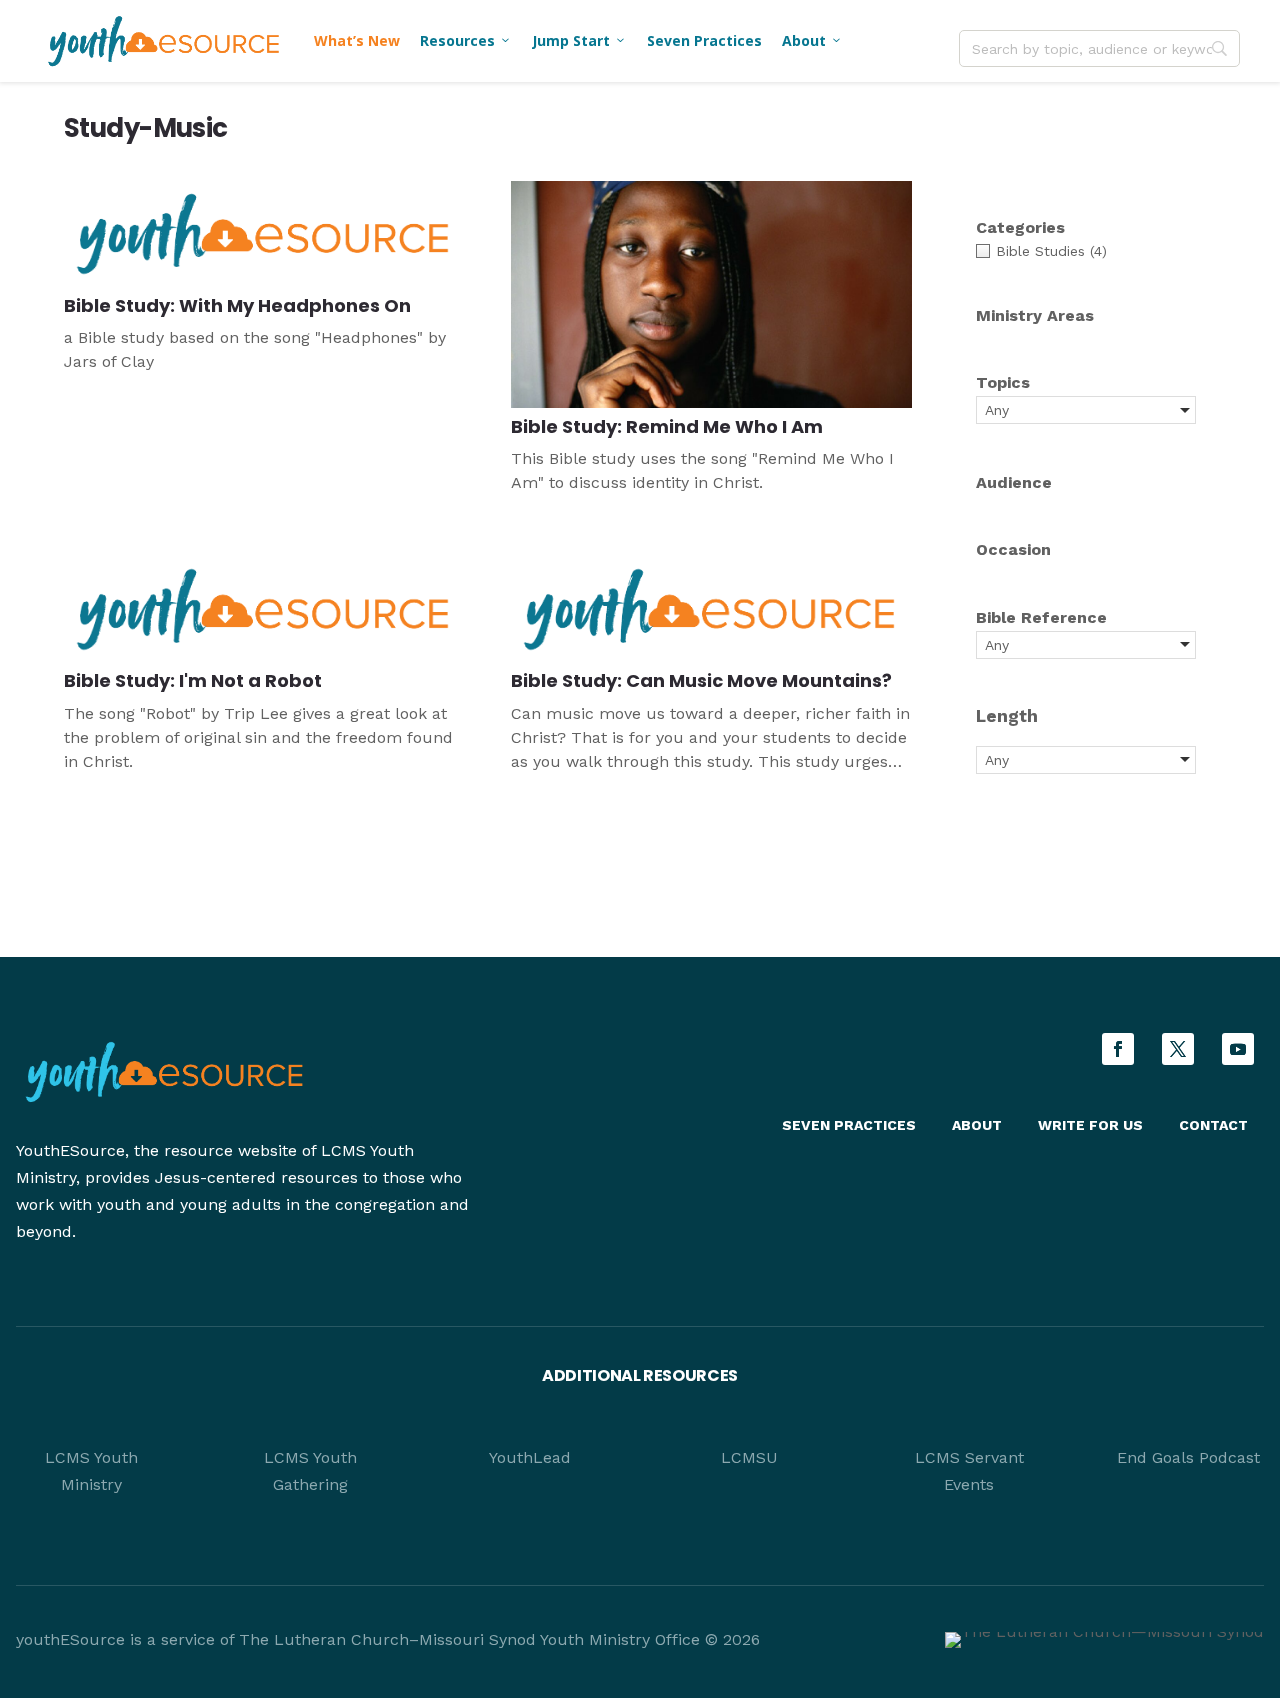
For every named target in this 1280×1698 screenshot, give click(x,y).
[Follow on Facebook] (1118, 1049)
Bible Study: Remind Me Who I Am (667, 426)
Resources (466, 40)
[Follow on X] (1178, 1049)
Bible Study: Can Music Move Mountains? (701, 680)
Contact (1213, 1125)
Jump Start (579, 40)
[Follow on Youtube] (1238, 1049)
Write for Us (1090, 1125)
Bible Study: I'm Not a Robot (193, 680)
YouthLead (530, 1457)
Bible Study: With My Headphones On (237, 305)
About (812, 40)
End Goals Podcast (1188, 1457)
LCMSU (749, 1457)
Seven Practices (704, 40)
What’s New (357, 40)
